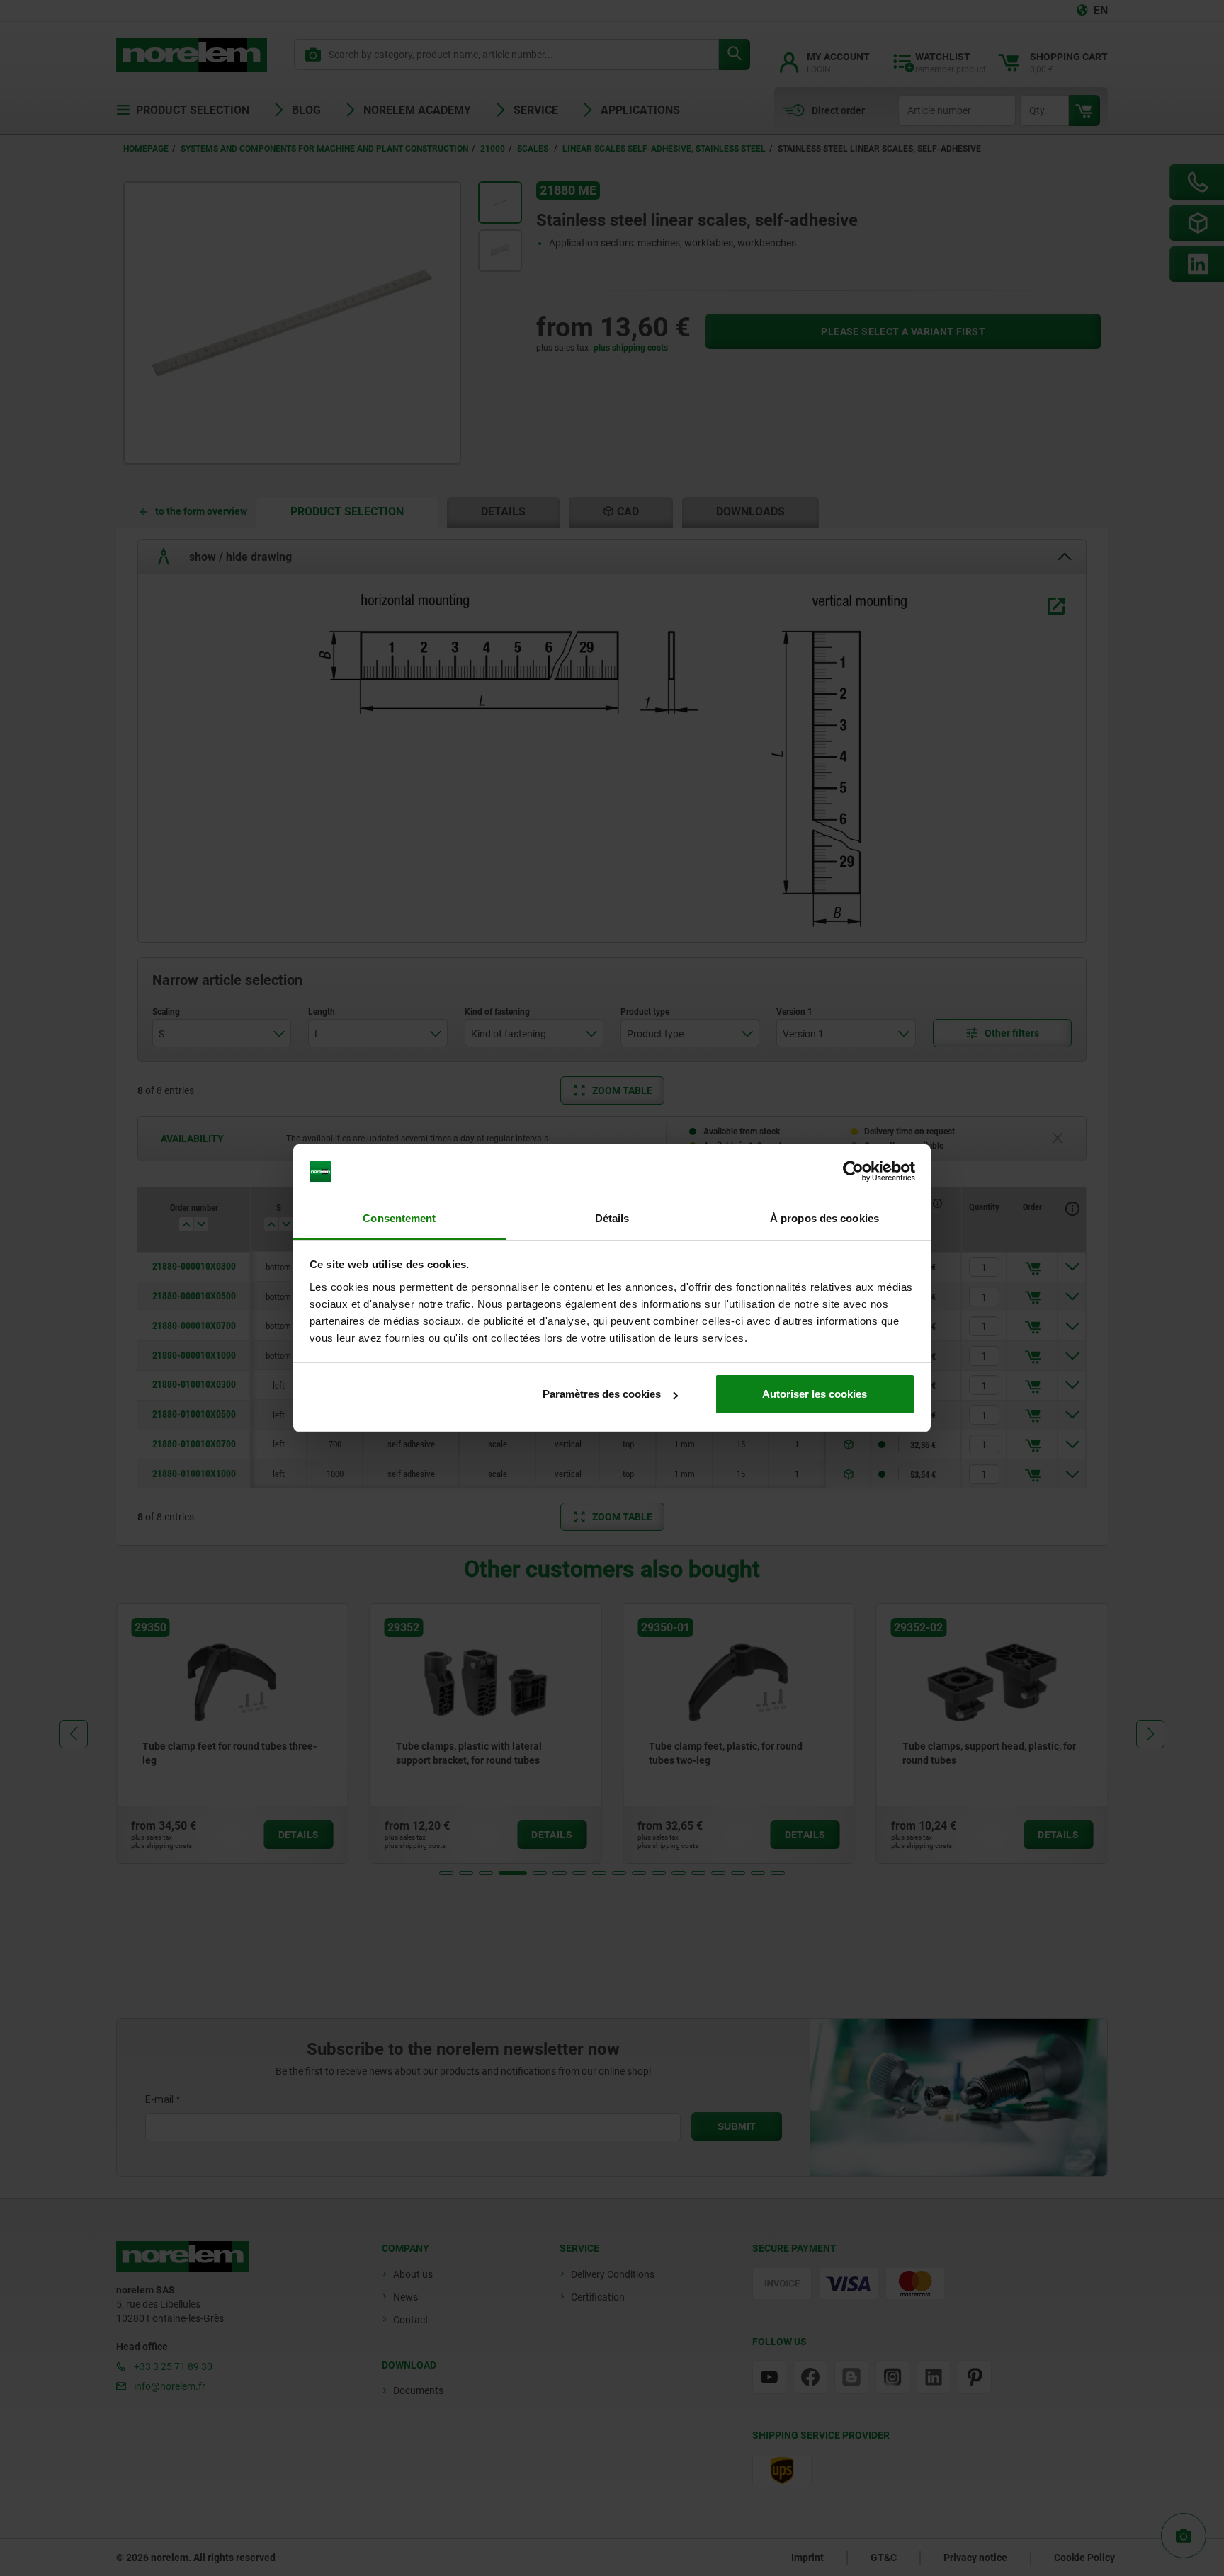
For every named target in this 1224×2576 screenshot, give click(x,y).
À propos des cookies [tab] (824, 1218)
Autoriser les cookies (815, 1394)
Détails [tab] (612, 1218)
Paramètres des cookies (602, 1394)
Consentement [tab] (399, 1218)
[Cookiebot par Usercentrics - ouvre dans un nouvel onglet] (853, 1172)
